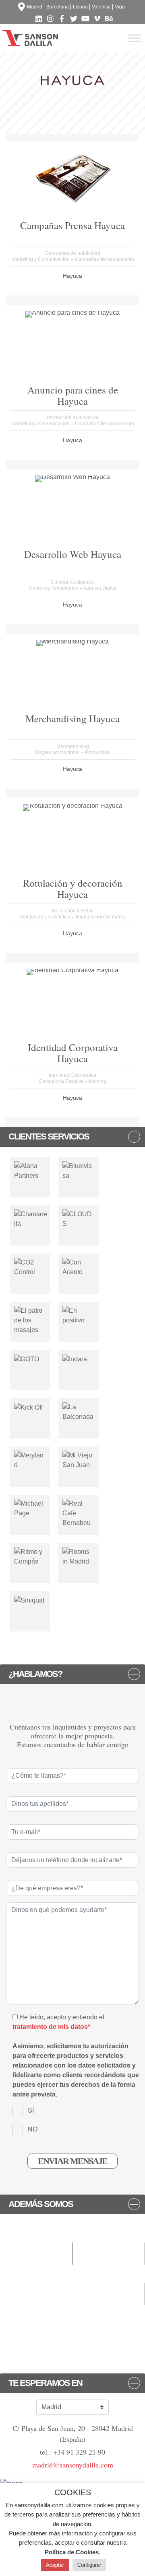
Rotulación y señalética (46, 917)
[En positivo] (79, 1315)
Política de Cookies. (72, 2552)
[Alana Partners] (30, 1171)
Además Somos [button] (41, 2204)
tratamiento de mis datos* (51, 2027)
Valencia (101, 7)
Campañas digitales (73, 582)
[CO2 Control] (30, 1267)
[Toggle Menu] (135, 38)
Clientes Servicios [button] (49, 1137)
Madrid (35, 7)
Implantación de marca (101, 917)
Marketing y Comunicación (41, 259)
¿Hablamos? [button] (35, 1674)
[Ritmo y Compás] (30, 1556)
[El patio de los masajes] (30, 1320)
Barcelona (58, 7)
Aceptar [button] (55, 2565)
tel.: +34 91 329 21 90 (72, 2452)
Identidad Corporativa (72, 1075)
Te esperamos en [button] (45, 2383)
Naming (98, 1081)
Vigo (120, 7)
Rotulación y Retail (73, 911)
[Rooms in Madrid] (79, 1556)
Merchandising (73, 746)
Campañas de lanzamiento (105, 259)
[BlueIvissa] (79, 1171)
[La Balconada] (79, 1412)
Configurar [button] (89, 2565)
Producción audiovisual (72, 418)
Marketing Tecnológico (54, 588)
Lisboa (80, 7)
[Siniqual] (29, 1600)
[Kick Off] (28, 1407)
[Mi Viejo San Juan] (79, 1460)
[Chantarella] (31, 1219)
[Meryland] (30, 1460)
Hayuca (72, 276)
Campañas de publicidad (73, 253)
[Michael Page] (30, 1508)
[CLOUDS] (79, 1219)
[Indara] (75, 1359)
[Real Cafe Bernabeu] (79, 1513)
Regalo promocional (58, 752)
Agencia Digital (100, 588)
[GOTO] (27, 1359)
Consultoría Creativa (62, 1081)
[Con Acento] (79, 1267)
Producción (97, 752)
